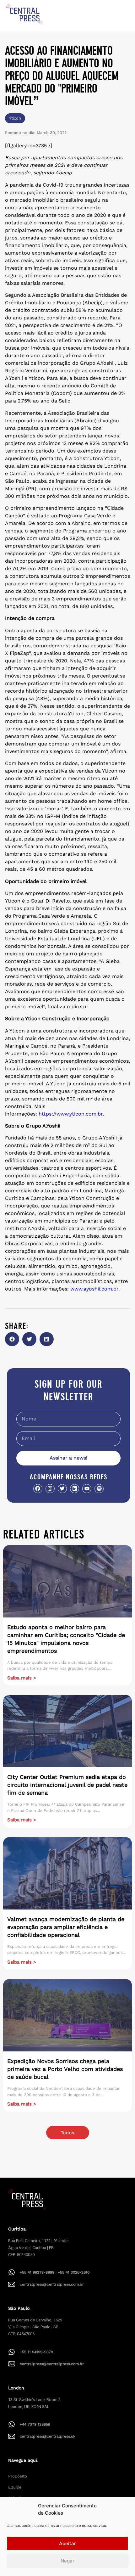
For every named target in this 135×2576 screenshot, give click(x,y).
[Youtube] (87, 1489)
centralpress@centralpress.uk (48, 2436)
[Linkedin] (75, 1489)
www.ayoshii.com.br (94, 1289)
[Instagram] (50, 1489)
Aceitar (67, 2543)
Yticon (15, 118)
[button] (12, 1339)
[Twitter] (62, 1489)
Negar (67, 2561)
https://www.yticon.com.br (71, 1114)
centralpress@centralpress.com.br (52, 2284)
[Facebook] (38, 1489)
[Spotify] (99, 1489)
